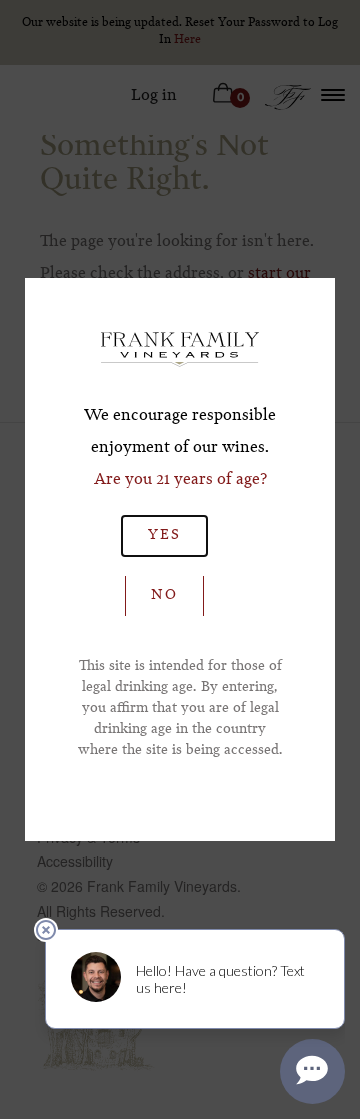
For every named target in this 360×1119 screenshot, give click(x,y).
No (164, 595)
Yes (164, 535)
